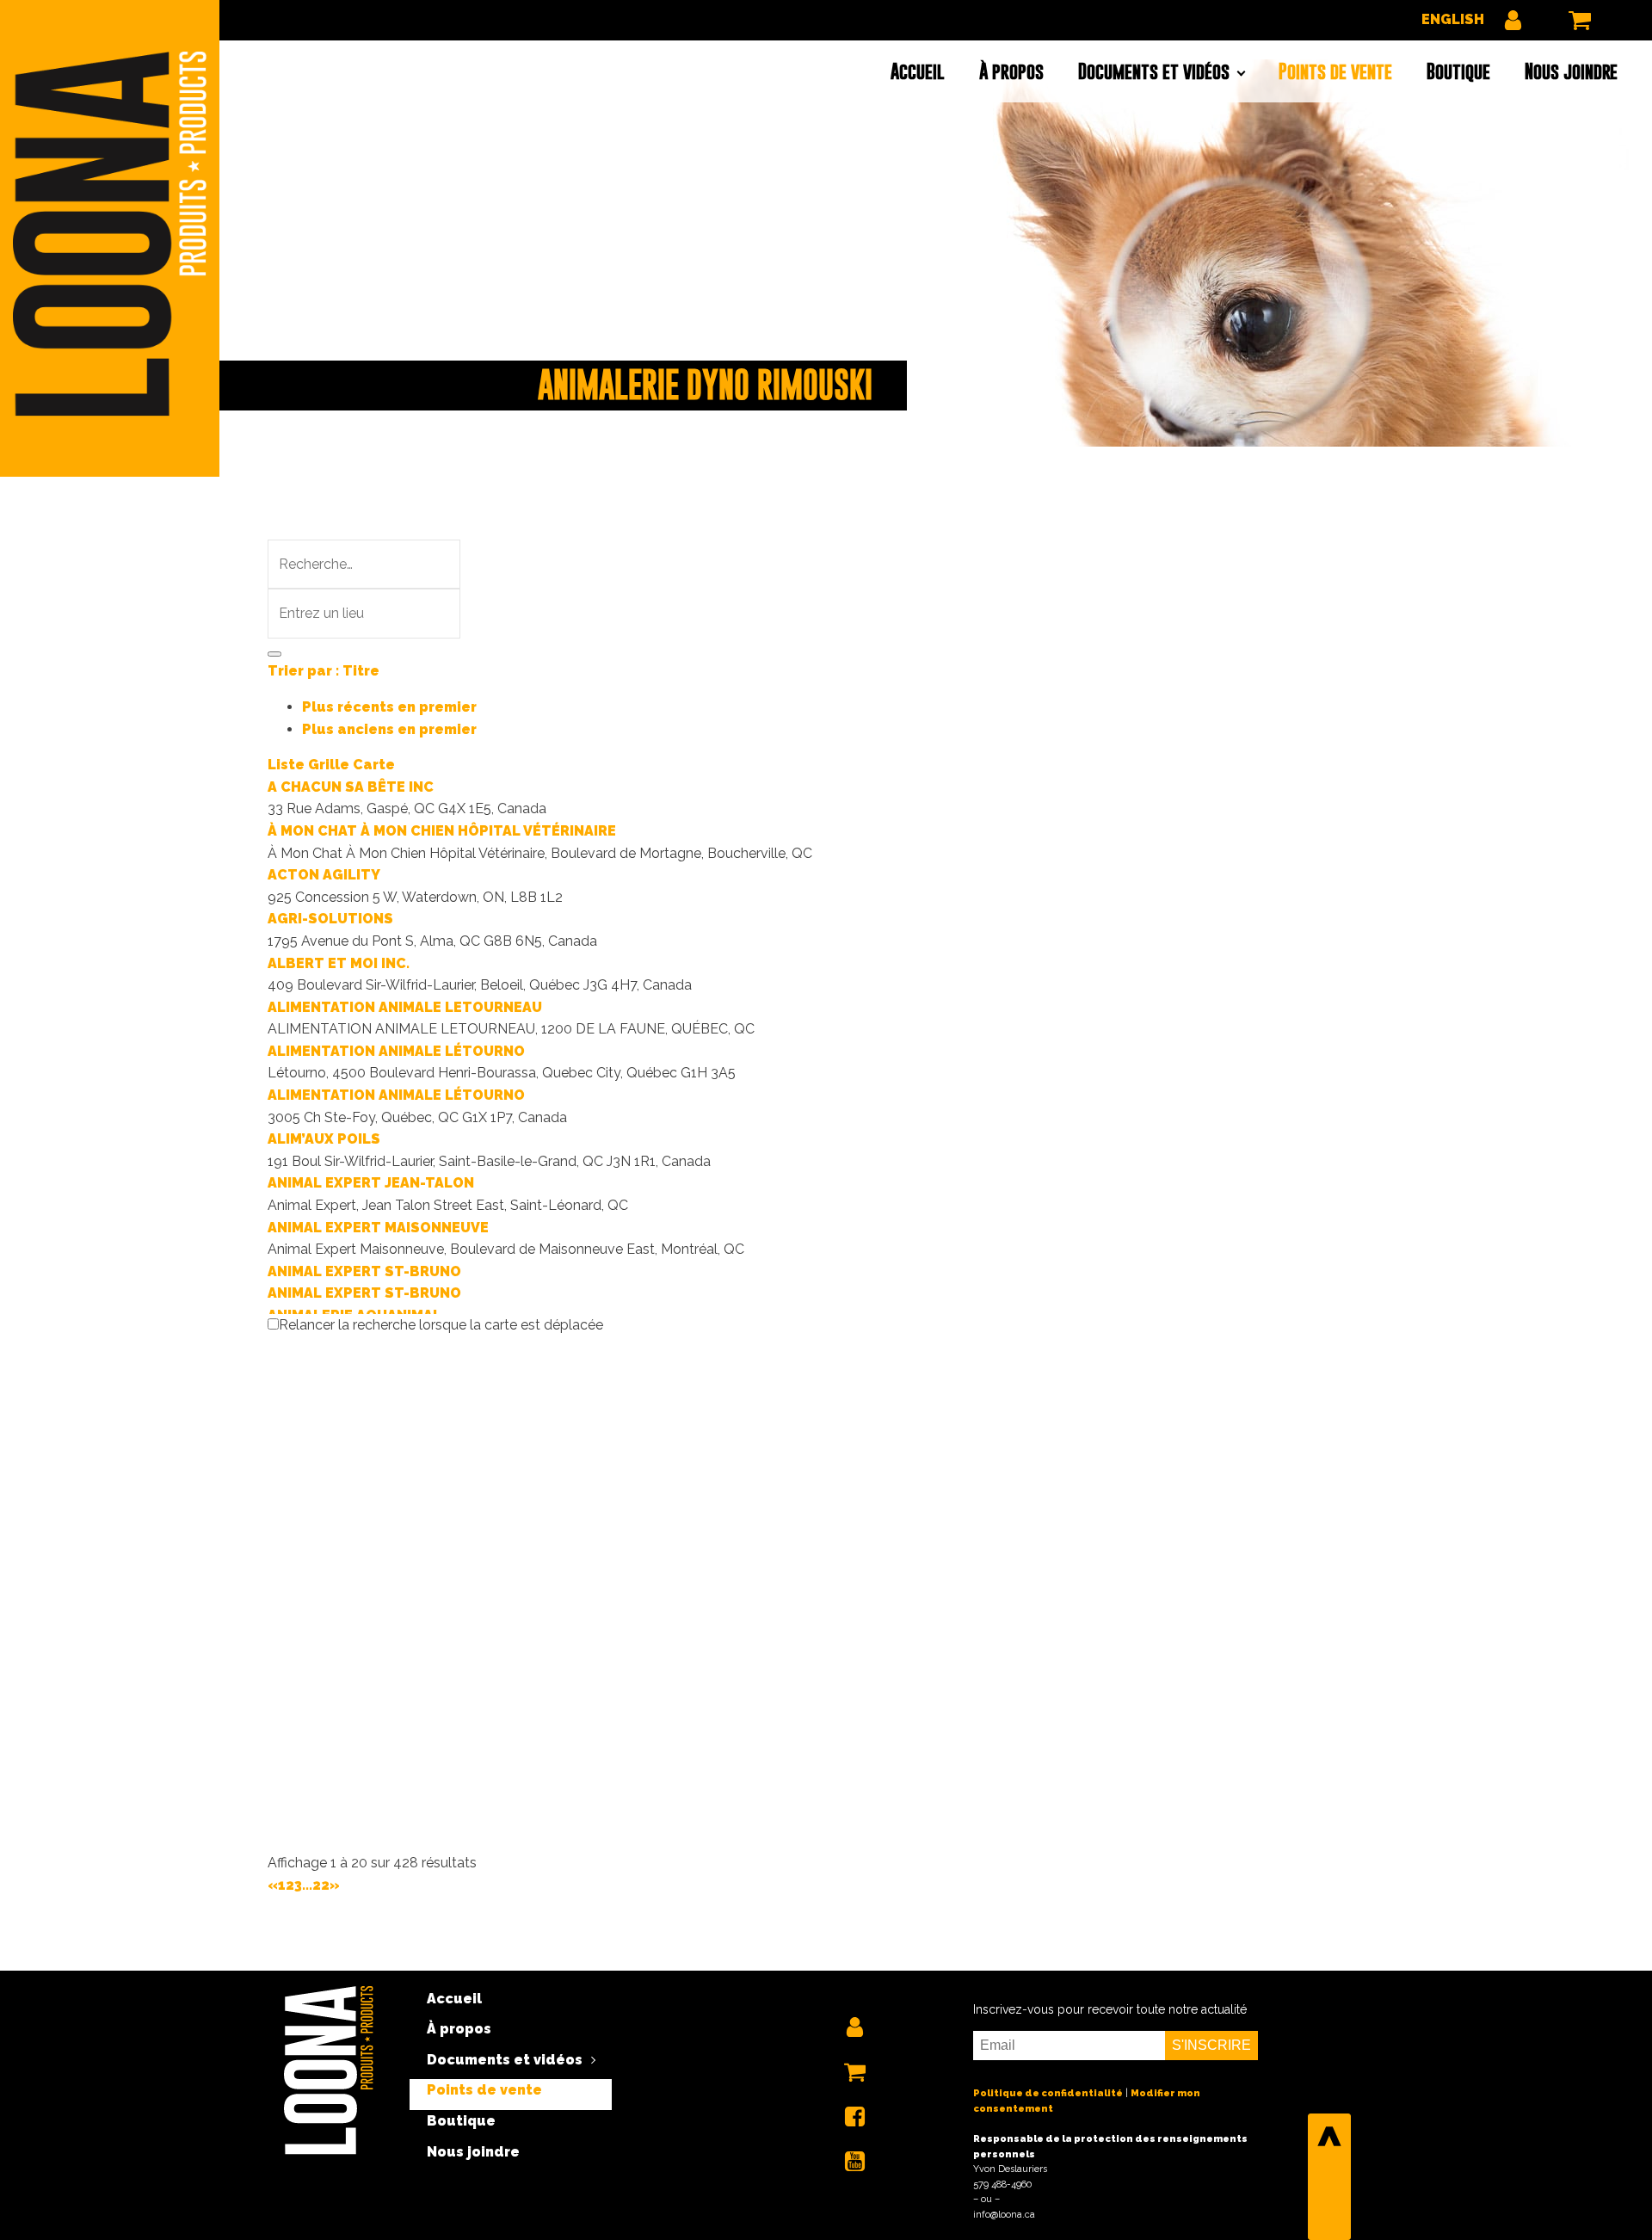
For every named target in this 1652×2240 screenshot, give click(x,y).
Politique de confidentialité (1048, 2093)
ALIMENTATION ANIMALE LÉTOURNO (396, 1051)
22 (321, 1885)
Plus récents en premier (389, 707)
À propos (1011, 71)
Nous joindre (1571, 71)
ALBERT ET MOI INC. (339, 963)
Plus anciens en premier (389, 729)
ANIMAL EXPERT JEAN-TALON (371, 1183)
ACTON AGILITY (324, 875)
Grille (329, 765)
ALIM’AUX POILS (324, 1139)
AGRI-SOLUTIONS (330, 919)
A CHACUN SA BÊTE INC (351, 787)
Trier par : (324, 671)
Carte (374, 765)
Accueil (918, 71)
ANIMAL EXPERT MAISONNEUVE (378, 1228)
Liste (286, 765)
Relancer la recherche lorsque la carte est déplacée (441, 1325)
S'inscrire (1211, 2045)
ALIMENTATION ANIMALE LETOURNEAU (405, 1007)
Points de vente (1335, 71)
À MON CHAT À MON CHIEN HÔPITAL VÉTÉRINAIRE (442, 831)
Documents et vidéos (1154, 71)
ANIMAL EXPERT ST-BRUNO (364, 1271)
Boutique (1458, 71)
